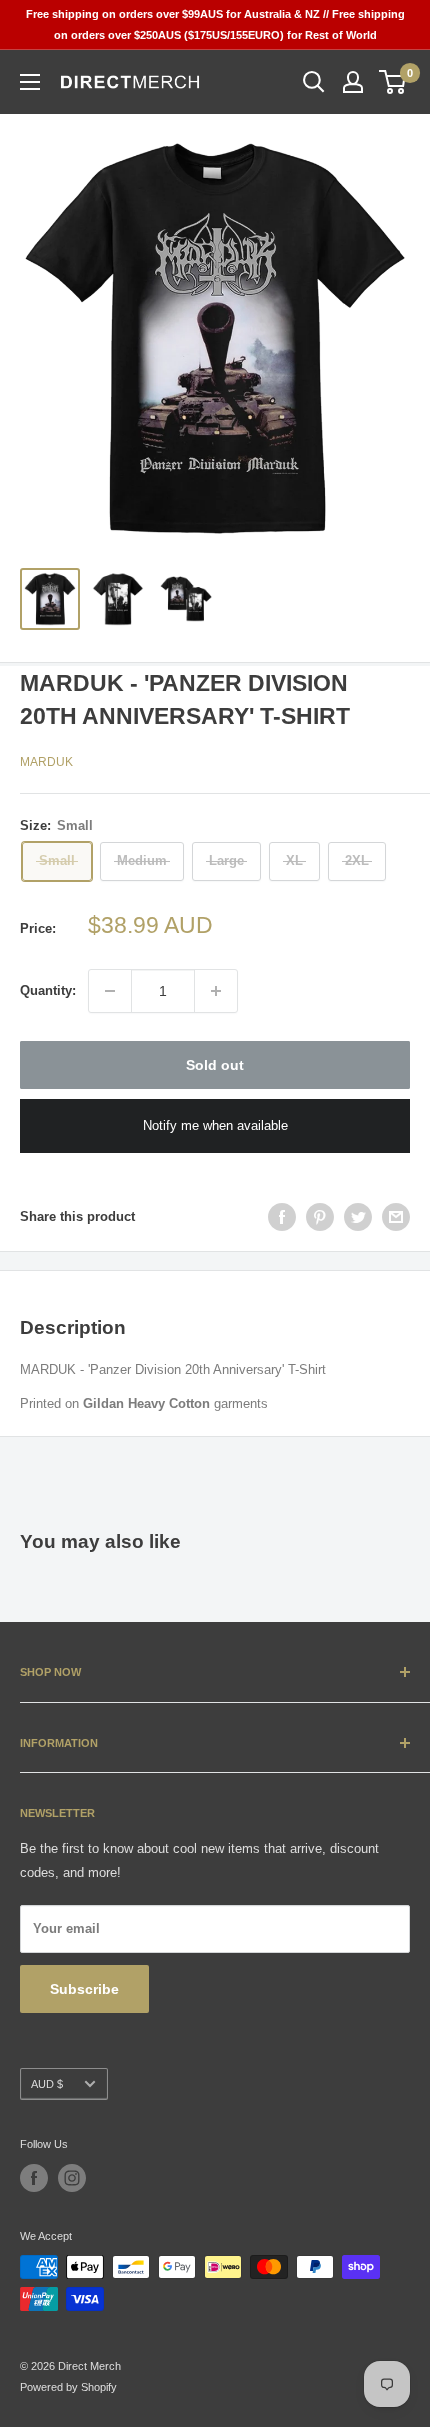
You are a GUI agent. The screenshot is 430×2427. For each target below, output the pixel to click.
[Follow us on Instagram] (72, 2178)
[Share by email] (396, 1217)
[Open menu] (30, 82)
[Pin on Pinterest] (320, 1217)
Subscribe (84, 1989)
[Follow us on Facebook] (34, 2178)
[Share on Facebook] (282, 1217)
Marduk (46, 762)
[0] (393, 82)
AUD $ (47, 2084)
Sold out (215, 1065)
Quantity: (48, 990)
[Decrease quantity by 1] (110, 991)
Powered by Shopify (68, 2387)
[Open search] (314, 82)
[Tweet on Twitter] (358, 1217)
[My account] (353, 82)
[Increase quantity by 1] (216, 991)
